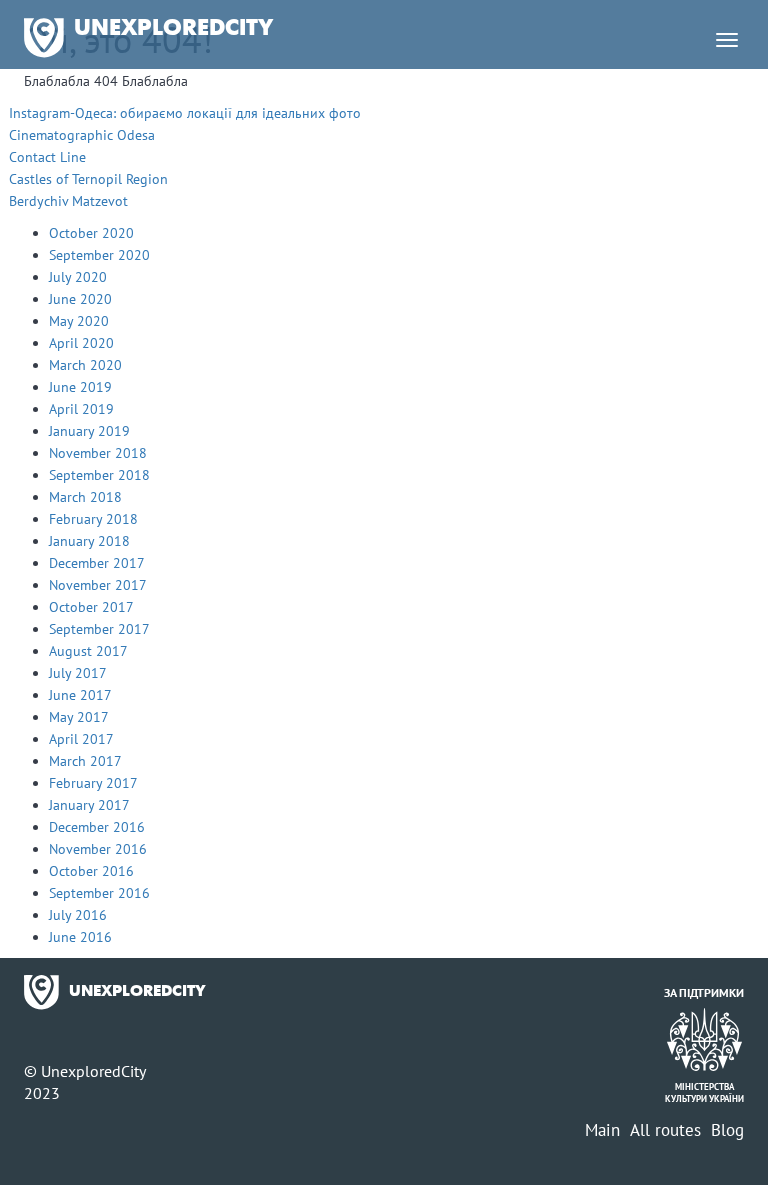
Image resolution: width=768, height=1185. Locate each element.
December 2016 (97, 827)
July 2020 (78, 277)
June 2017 (80, 695)
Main (602, 1130)
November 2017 (98, 585)
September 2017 (99, 629)
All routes (665, 1130)
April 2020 (81, 343)
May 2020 (79, 321)
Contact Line (47, 157)
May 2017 (79, 717)
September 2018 (99, 475)
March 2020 (85, 365)
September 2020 (99, 255)
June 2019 (80, 387)
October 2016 (91, 871)
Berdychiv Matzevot (68, 201)
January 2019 (89, 431)
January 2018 (89, 541)
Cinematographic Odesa (82, 135)
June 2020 (80, 299)
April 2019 (81, 409)
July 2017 (78, 673)
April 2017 (81, 739)
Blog (727, 1130)
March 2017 (85, 761)
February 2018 (93, 519)
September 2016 (99, 893)
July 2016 (78, 915)
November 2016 (98, 849)
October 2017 (91, 607)
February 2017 (93, 783)
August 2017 (88, 651)
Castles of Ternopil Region (88, 179)
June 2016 (80, 937)
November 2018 (98, 453)
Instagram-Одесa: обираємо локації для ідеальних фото (185, 113)
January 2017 (89, 805)
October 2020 (91, 233)
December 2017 (97, 563)
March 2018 (85, 497)
